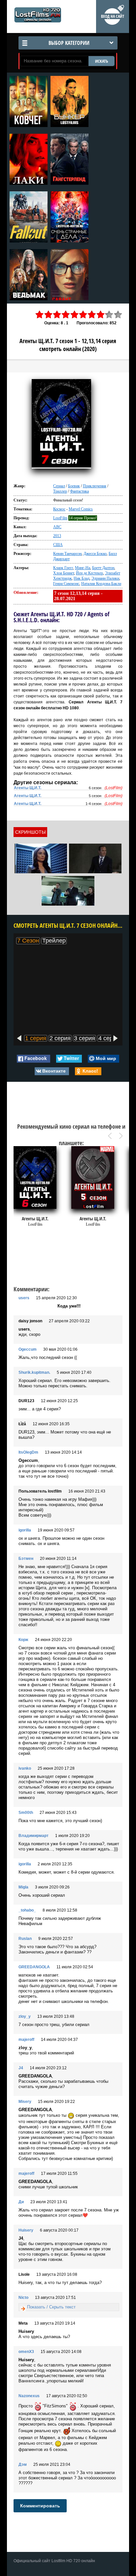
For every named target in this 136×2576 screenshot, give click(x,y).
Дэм (23, 2464)
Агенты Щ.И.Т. (28, 788)
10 (118, 315)
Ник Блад (82, 578)
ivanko (25, 1768)
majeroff (26, 2040)
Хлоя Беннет (64, 573)
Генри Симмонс (66, 584)
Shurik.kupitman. (34, 1372)
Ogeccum (28, 1349)
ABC (57, 527)
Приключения (95, 486)
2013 (57, 536)
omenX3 (26, 2352)
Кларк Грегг (63, 568)
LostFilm (60, 518)
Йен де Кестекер (89, 573)
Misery (25, 2102)
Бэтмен (26, 1559)
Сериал (59, 486)
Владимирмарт (34, 1836)
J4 (21, 2068)
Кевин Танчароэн (67, 554)
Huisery (26, 2230)
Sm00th (26, 1813)
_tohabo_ (27, 1910)
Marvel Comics (81, 509)
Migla (23, 1887)
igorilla (25, 1530)
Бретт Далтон (103, 568)
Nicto (23, 2298)
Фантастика (79, 491)
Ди (21, 2202)
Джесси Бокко (95, 554)
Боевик (74, 486)
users (24, 1298)
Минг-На (83, 568)
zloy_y (25, 2016)
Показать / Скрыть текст (51, 2307)
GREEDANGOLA (34, 1967)
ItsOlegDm (28, 1452)
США (58, 545)
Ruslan (25, 1939)
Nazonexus (29, 2396)
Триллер (60, 491)
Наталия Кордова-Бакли (101, 584)
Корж (23, 1640)
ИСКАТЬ (102, 61)
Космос (59, 509)
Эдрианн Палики (105, 578)
